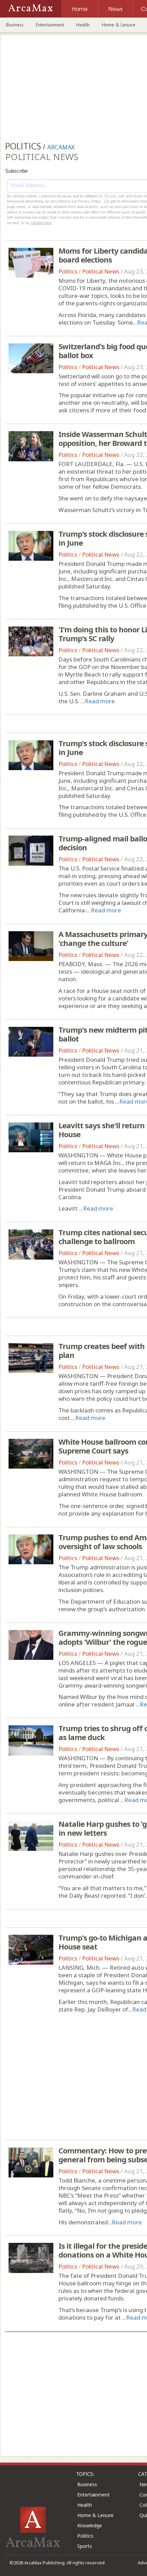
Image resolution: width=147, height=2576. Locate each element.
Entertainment (50, 25)
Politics (68, 271)
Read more (100, 701)
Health (83, 25)
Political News (101, 271)
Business (15, 25)
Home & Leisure (119, 25)
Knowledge (90, 2525)
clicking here (41, 223)
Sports (85, 2546)
